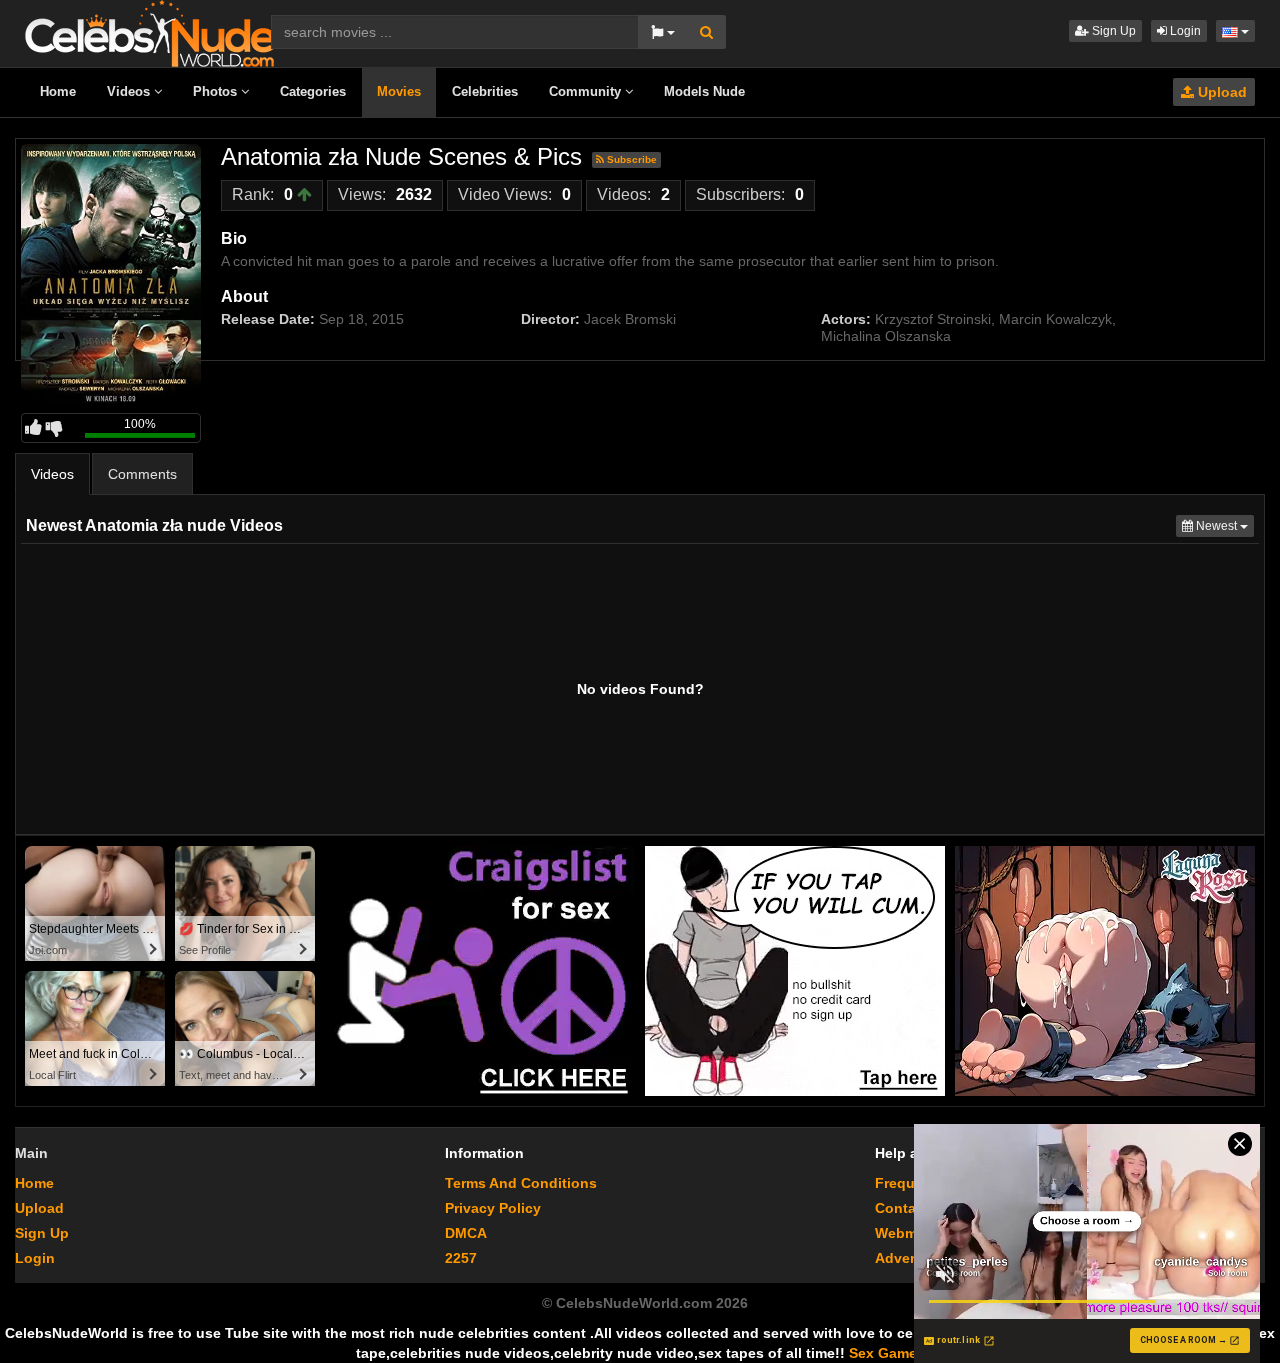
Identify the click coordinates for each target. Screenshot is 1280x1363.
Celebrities (485, 91)
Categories (313, 91)
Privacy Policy (493, 1208)
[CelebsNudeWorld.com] (150, 32)
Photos (217, 91)
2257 (461, 1258)
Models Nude (704, 91)
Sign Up (1112, 31)
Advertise (907, 1258)
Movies (399, 91)
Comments (142, 474)
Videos (130, 91)
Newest (1223, 525)
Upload (1220, 92)
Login (1184, 31)
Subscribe (630, 159)
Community (587, 91)
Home (58, 91)
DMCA (466, 1233)
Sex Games (887, 1353)
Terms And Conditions (521, 1183)
